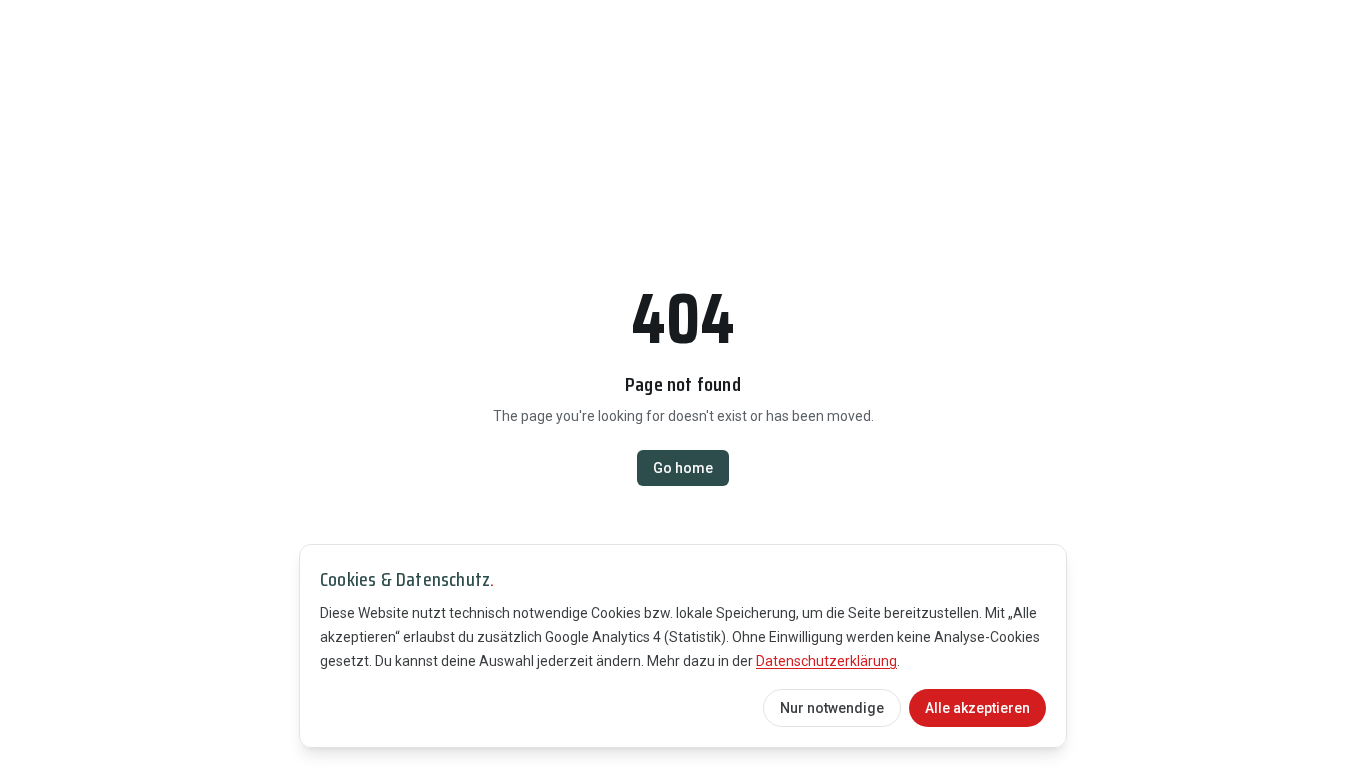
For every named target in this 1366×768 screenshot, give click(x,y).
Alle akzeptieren (977, 708)
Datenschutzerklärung (826, 661)
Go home (683, 468)
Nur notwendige (832, 708)
